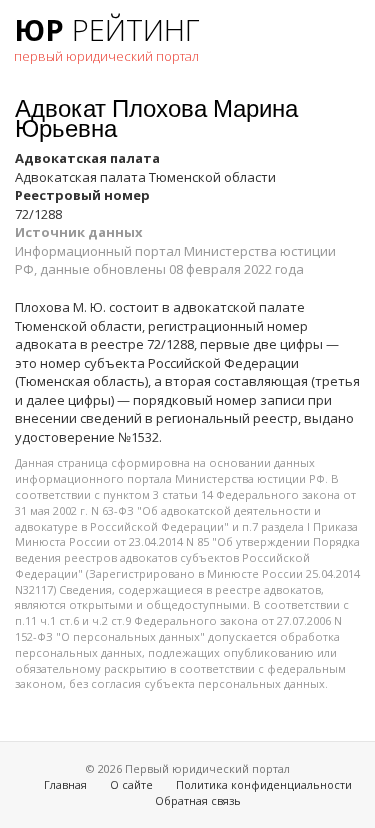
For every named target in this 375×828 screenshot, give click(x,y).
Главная (65, 784)
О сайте (131, 784)
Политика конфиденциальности (264, 784)
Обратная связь (198, 800)
